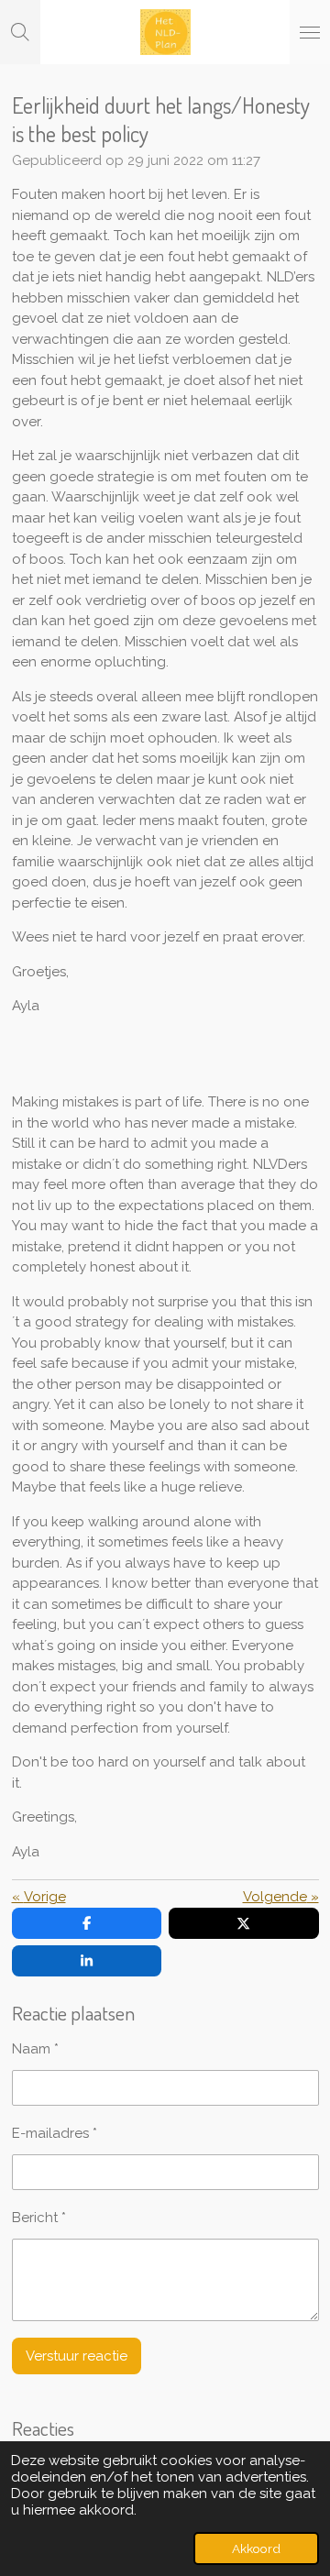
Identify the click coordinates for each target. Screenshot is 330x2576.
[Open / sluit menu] (310, 32)
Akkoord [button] (256, 2548)
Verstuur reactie (77, 2356)
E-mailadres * (55, 2133)
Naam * (35, 2049)
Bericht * (39, 2218)
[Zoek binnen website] (20, 32)
